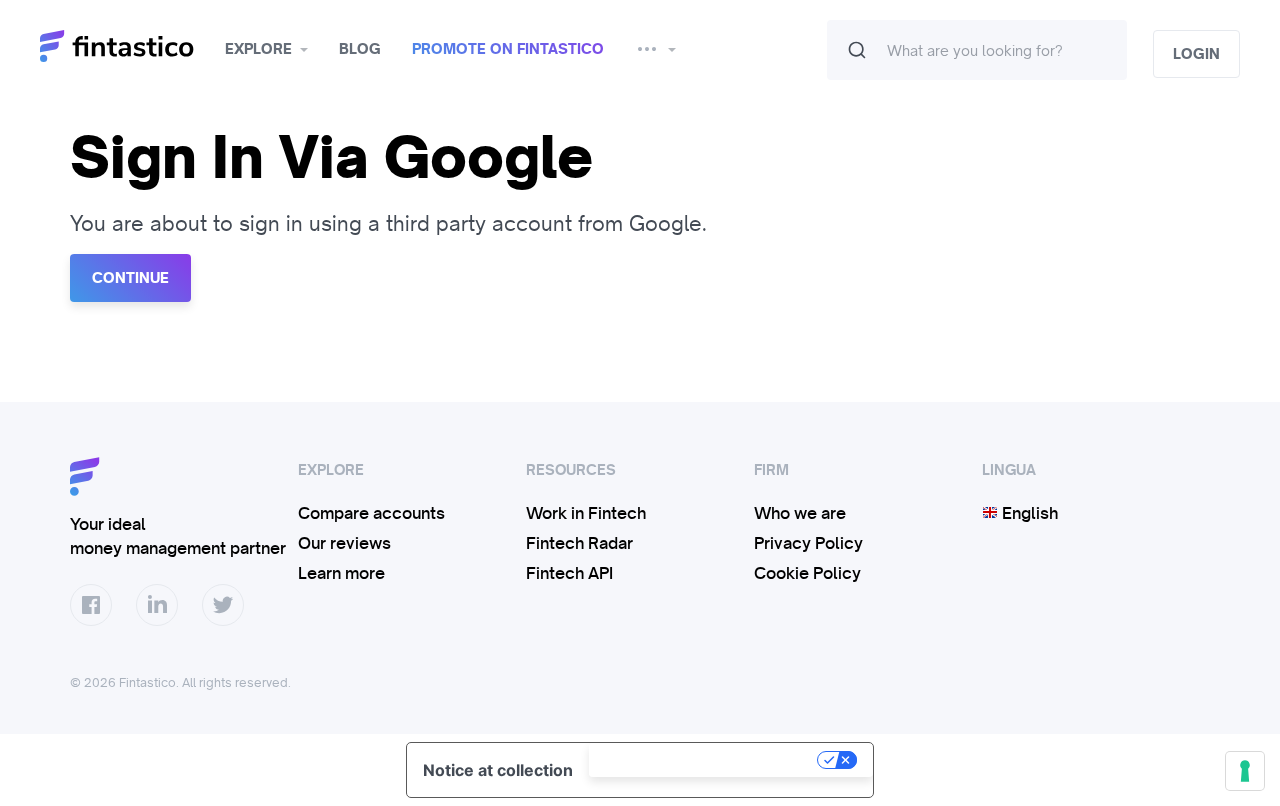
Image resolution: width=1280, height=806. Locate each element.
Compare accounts (371, 513)
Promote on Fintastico (508, 49)
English (1028, 513)
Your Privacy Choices (705, 760)
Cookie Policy (807, 573)
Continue (130, 278)
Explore (258, 49)
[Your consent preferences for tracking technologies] (1245, 771)
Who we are (800, 513)
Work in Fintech (586, 513)
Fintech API (569, 573)
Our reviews (344, 543)
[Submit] (857, 50)
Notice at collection (498, 770)
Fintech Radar (579, 543)
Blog (360, 49)
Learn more (341, 573)
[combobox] (977, 50)
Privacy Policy (808, 543)
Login (1196, 54)
